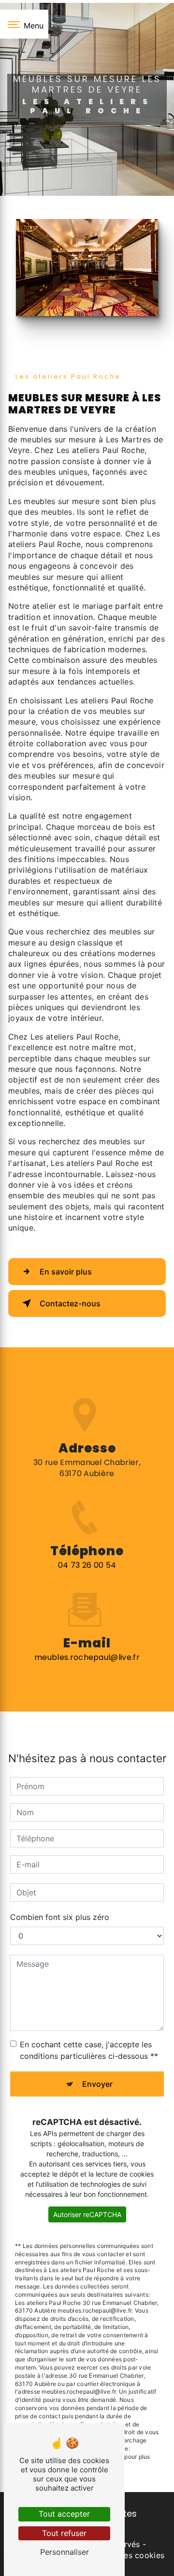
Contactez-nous (70, 1303)
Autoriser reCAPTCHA (87, 2214)
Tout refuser (64, 2533)
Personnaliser (65, 2552)
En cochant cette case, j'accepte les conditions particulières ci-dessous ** (89, 2050)
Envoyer (97, 2084)
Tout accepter (64, 2514)
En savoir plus (66, 1272)
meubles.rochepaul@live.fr (87, 1657)
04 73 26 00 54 (87, 1565)
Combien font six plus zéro (60, 1917)
